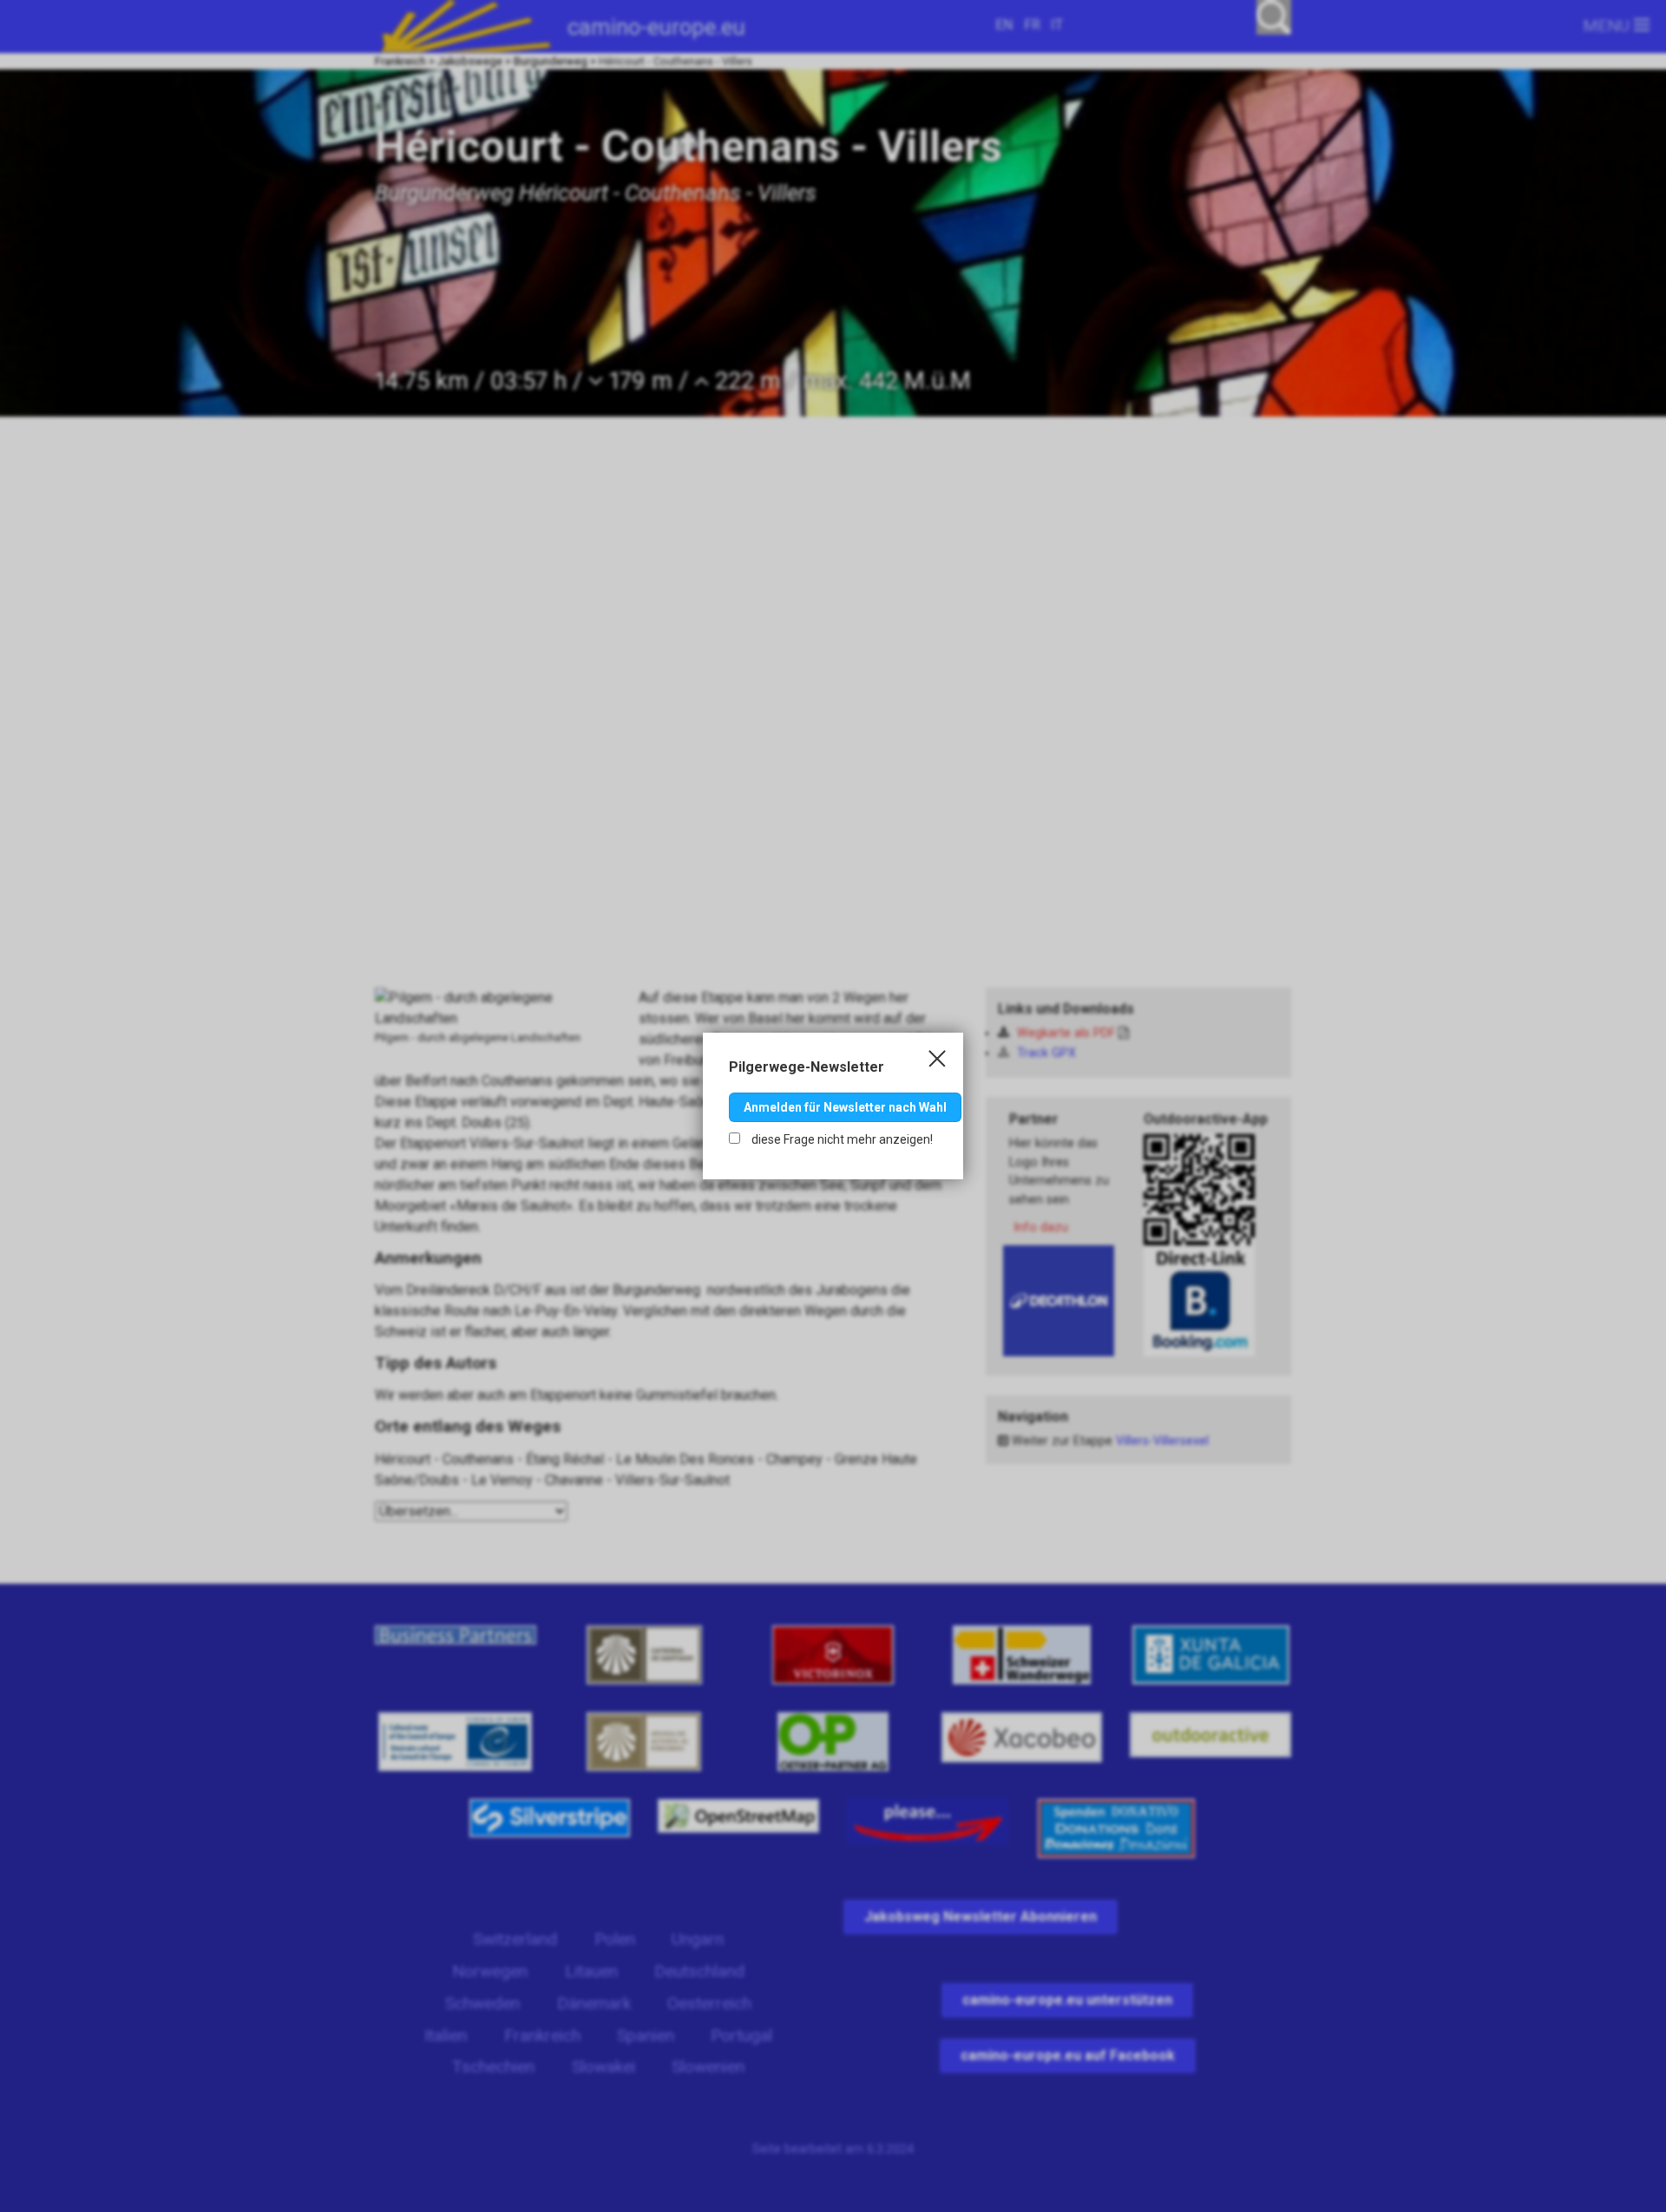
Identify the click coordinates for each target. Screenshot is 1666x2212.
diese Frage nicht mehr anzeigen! (841, 1139)
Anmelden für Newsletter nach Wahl (845, 1107)
